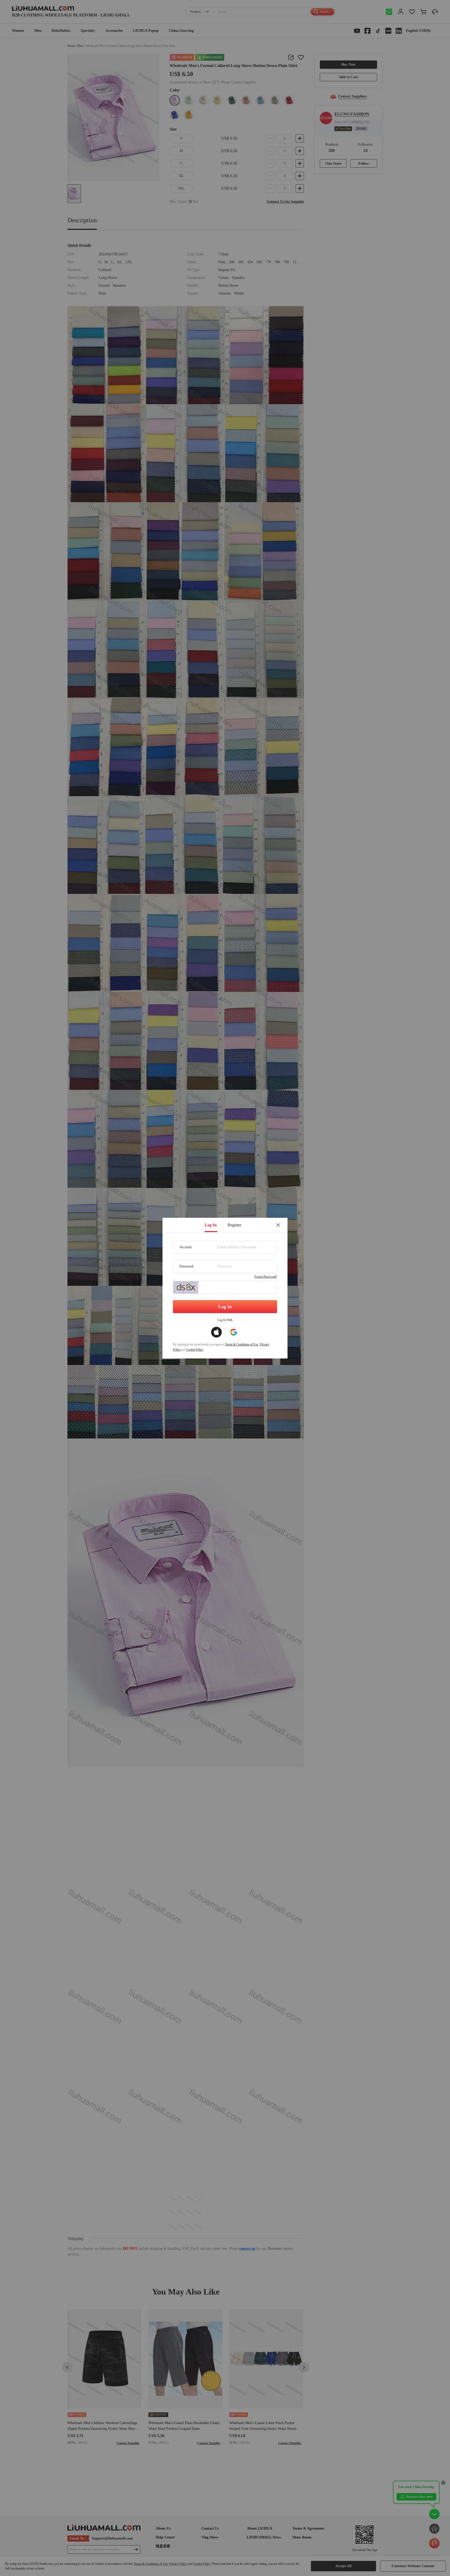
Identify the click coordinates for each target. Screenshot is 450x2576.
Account (186, 1247)
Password (186, 1266)
